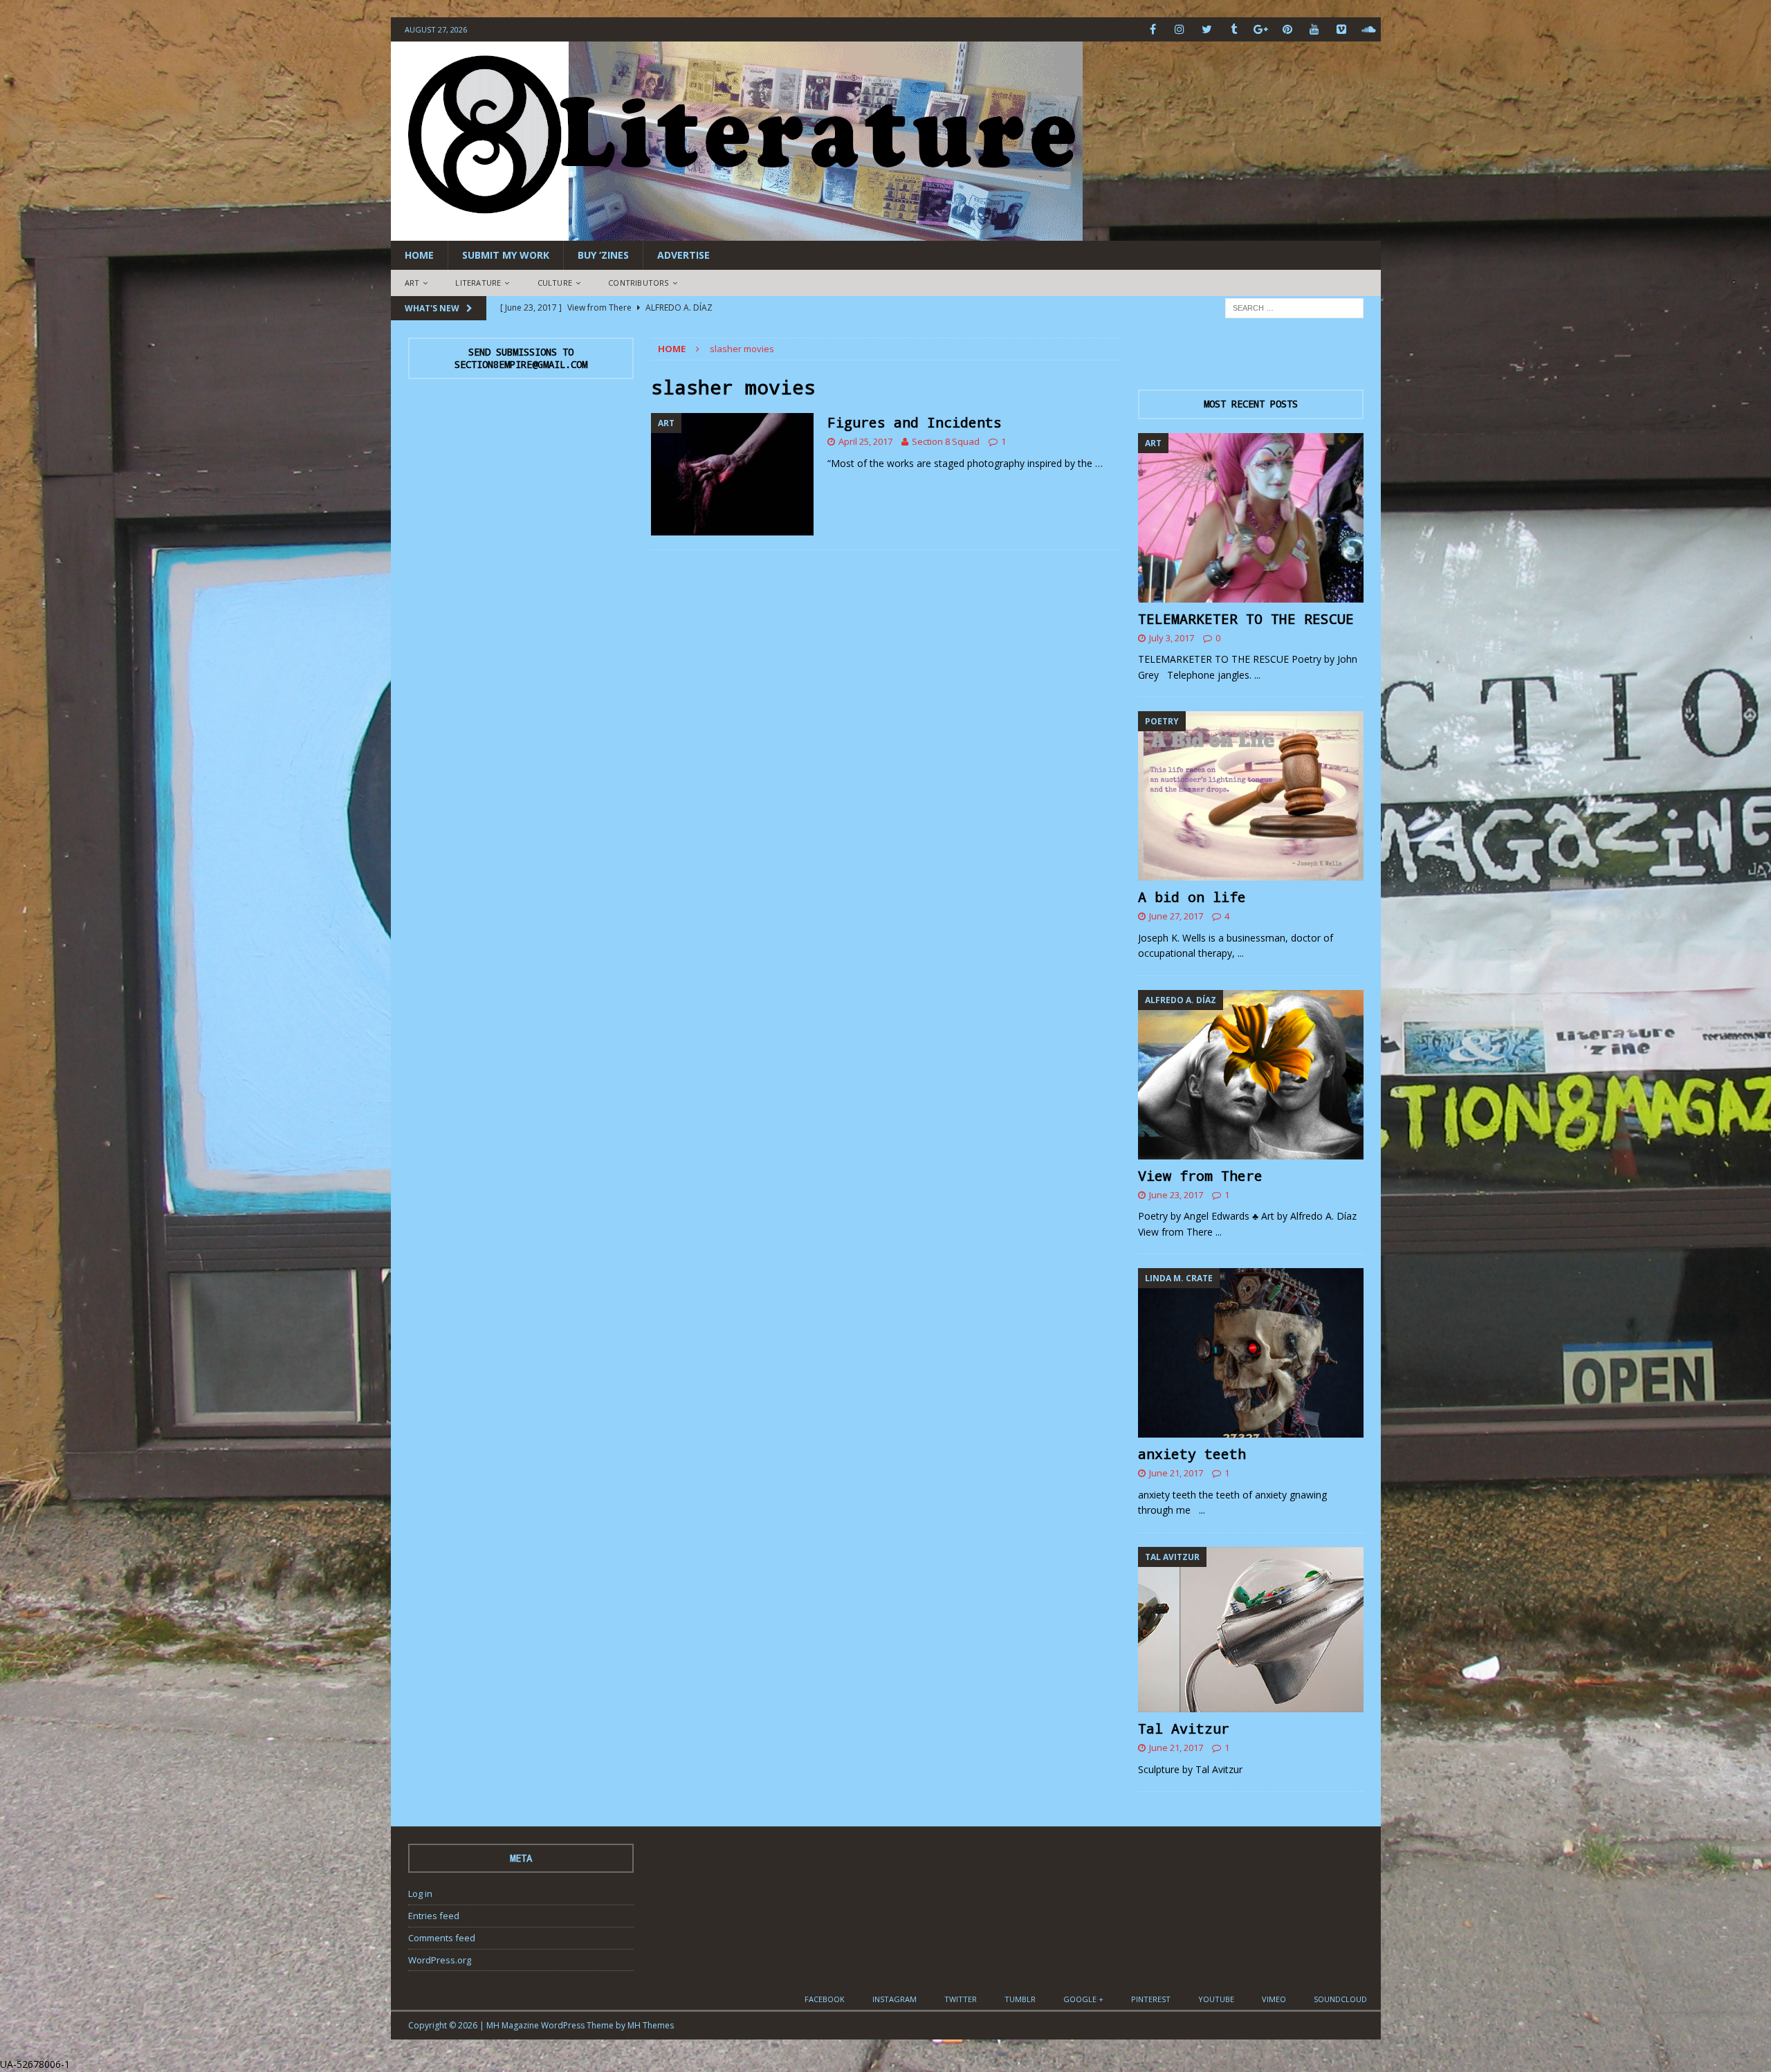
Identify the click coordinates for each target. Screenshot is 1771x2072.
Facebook (825, 1999)
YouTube (1216, 1999)
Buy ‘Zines (603, 255)
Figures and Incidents (915, 422)
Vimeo (1274, 1999)
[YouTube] (1315, 29)
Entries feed (434, 1916)
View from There (1200, 1175)
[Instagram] (1180, 29)
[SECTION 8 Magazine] (737, 233)
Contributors (638, 283)
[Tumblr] (1234, 29)
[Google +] (1261, 29)
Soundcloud (1340, 1999)
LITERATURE (478, 283)
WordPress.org (440, 1960)
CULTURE (555, 283)
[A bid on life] (1251, 796)
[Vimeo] (1342, 29)
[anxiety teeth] (1251, 1353)
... (1257, 675)
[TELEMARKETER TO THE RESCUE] (1251, 518)
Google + (1083, 1999)
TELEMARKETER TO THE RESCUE (1246, 618)
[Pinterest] (1288, 29)
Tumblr (1020, 1999)
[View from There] (1251, 1075)
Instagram (894, 1999)
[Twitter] (1207, 29)
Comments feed (442, 1938)
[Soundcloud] (1369, 29)
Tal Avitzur (1184, 1728)
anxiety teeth (1192, 1454)
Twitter (961, 1999)
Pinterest (1151, 1999)
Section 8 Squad (946, 441)
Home (419, 255)
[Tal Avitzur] (1251, 1630)
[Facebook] (1153, 29)
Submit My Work (506, 255)
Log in (420, 1894)
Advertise (683, 255)
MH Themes (651, 2025)
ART (412, 283)
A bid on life (1192, 897)
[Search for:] (1294, 307)
